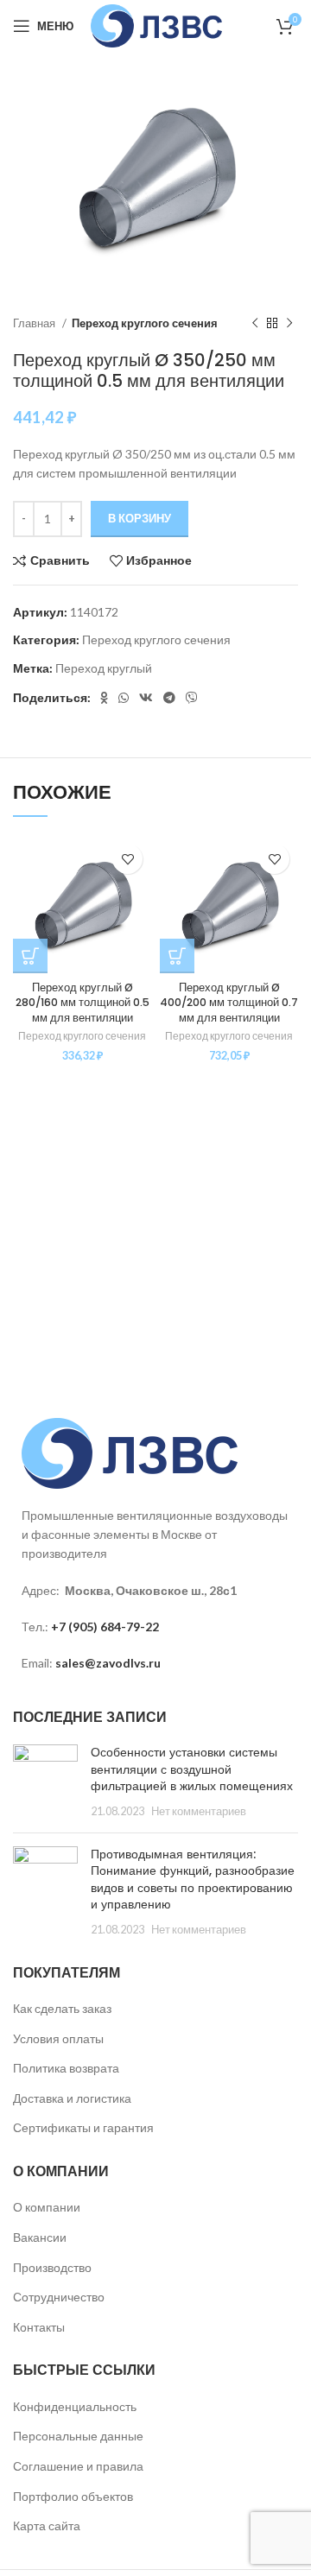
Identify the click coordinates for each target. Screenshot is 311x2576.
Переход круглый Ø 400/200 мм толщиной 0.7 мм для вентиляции (229, 1003)
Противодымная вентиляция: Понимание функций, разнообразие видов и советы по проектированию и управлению (193, 1880)
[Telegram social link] (169, 698)
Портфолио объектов (73, 2496)
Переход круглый (104, 668)
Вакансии (40, 2237)
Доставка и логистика (72, 2098)
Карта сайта (47, 2525)
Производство (52, 2267)
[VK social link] (146, 698)
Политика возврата (66, 2068)
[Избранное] (127, 859)
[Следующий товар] (289, 323)
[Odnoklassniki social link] (104, 698)
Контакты (39, 2327)
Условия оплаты (58, 2038)
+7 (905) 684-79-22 (105, 1627)
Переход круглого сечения (145, 323)
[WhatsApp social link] (124, 698)
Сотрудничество (59, 2297)
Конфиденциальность (75, 2406)
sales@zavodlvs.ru (108, 1663)
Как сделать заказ (62, 2008)
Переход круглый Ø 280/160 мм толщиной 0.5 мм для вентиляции (83, 1003)
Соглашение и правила (78, 2466)
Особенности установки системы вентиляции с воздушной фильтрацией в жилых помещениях (192, 1769)
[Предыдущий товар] (255, 323)
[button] (30, 956)
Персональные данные (78, 2436)
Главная (35, 323)
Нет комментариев (199, 1811)
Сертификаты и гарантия (83, 2127)
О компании (47, 2207)
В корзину (140, 518)
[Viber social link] (192, 698)
